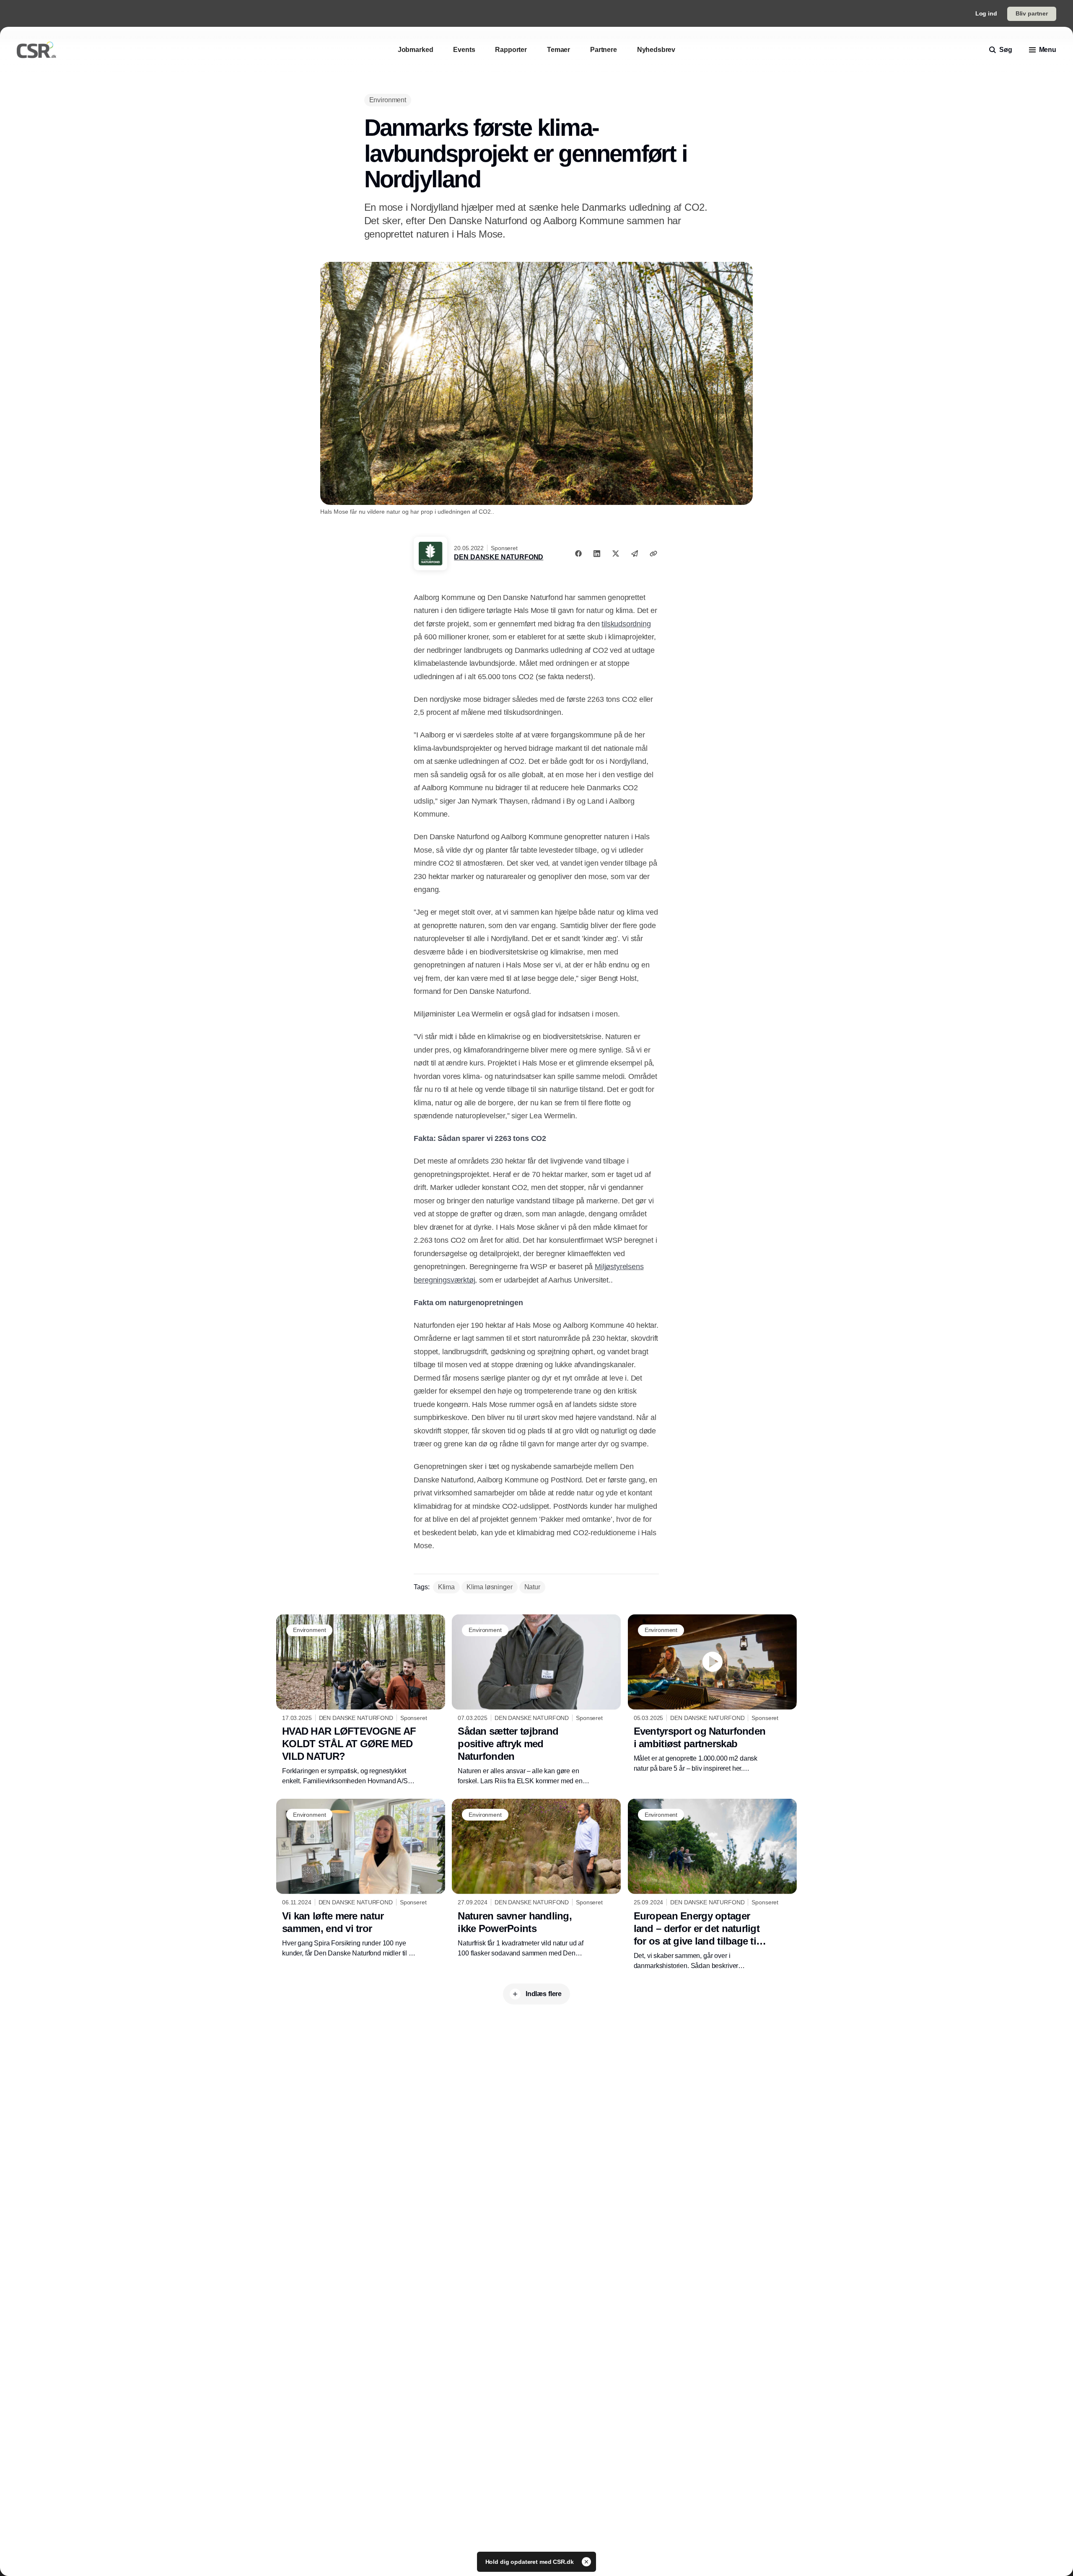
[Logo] (36, 50)
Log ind (986, 13)
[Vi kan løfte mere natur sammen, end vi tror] (361, 1878)
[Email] (635, 553)
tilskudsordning (626, 624)
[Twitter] (616, 553)
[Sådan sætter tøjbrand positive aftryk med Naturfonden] (536, 1700)
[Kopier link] (653, 553)
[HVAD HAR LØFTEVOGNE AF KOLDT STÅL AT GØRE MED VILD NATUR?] (361, 1700)
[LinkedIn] (597, 553)
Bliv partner (1032, 13)
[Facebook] (578, 553)
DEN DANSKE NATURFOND (499, 557)
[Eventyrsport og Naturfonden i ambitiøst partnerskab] (712, 1694)
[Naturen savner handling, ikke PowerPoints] (536, 1878)
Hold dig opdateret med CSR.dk (530, 2562)
